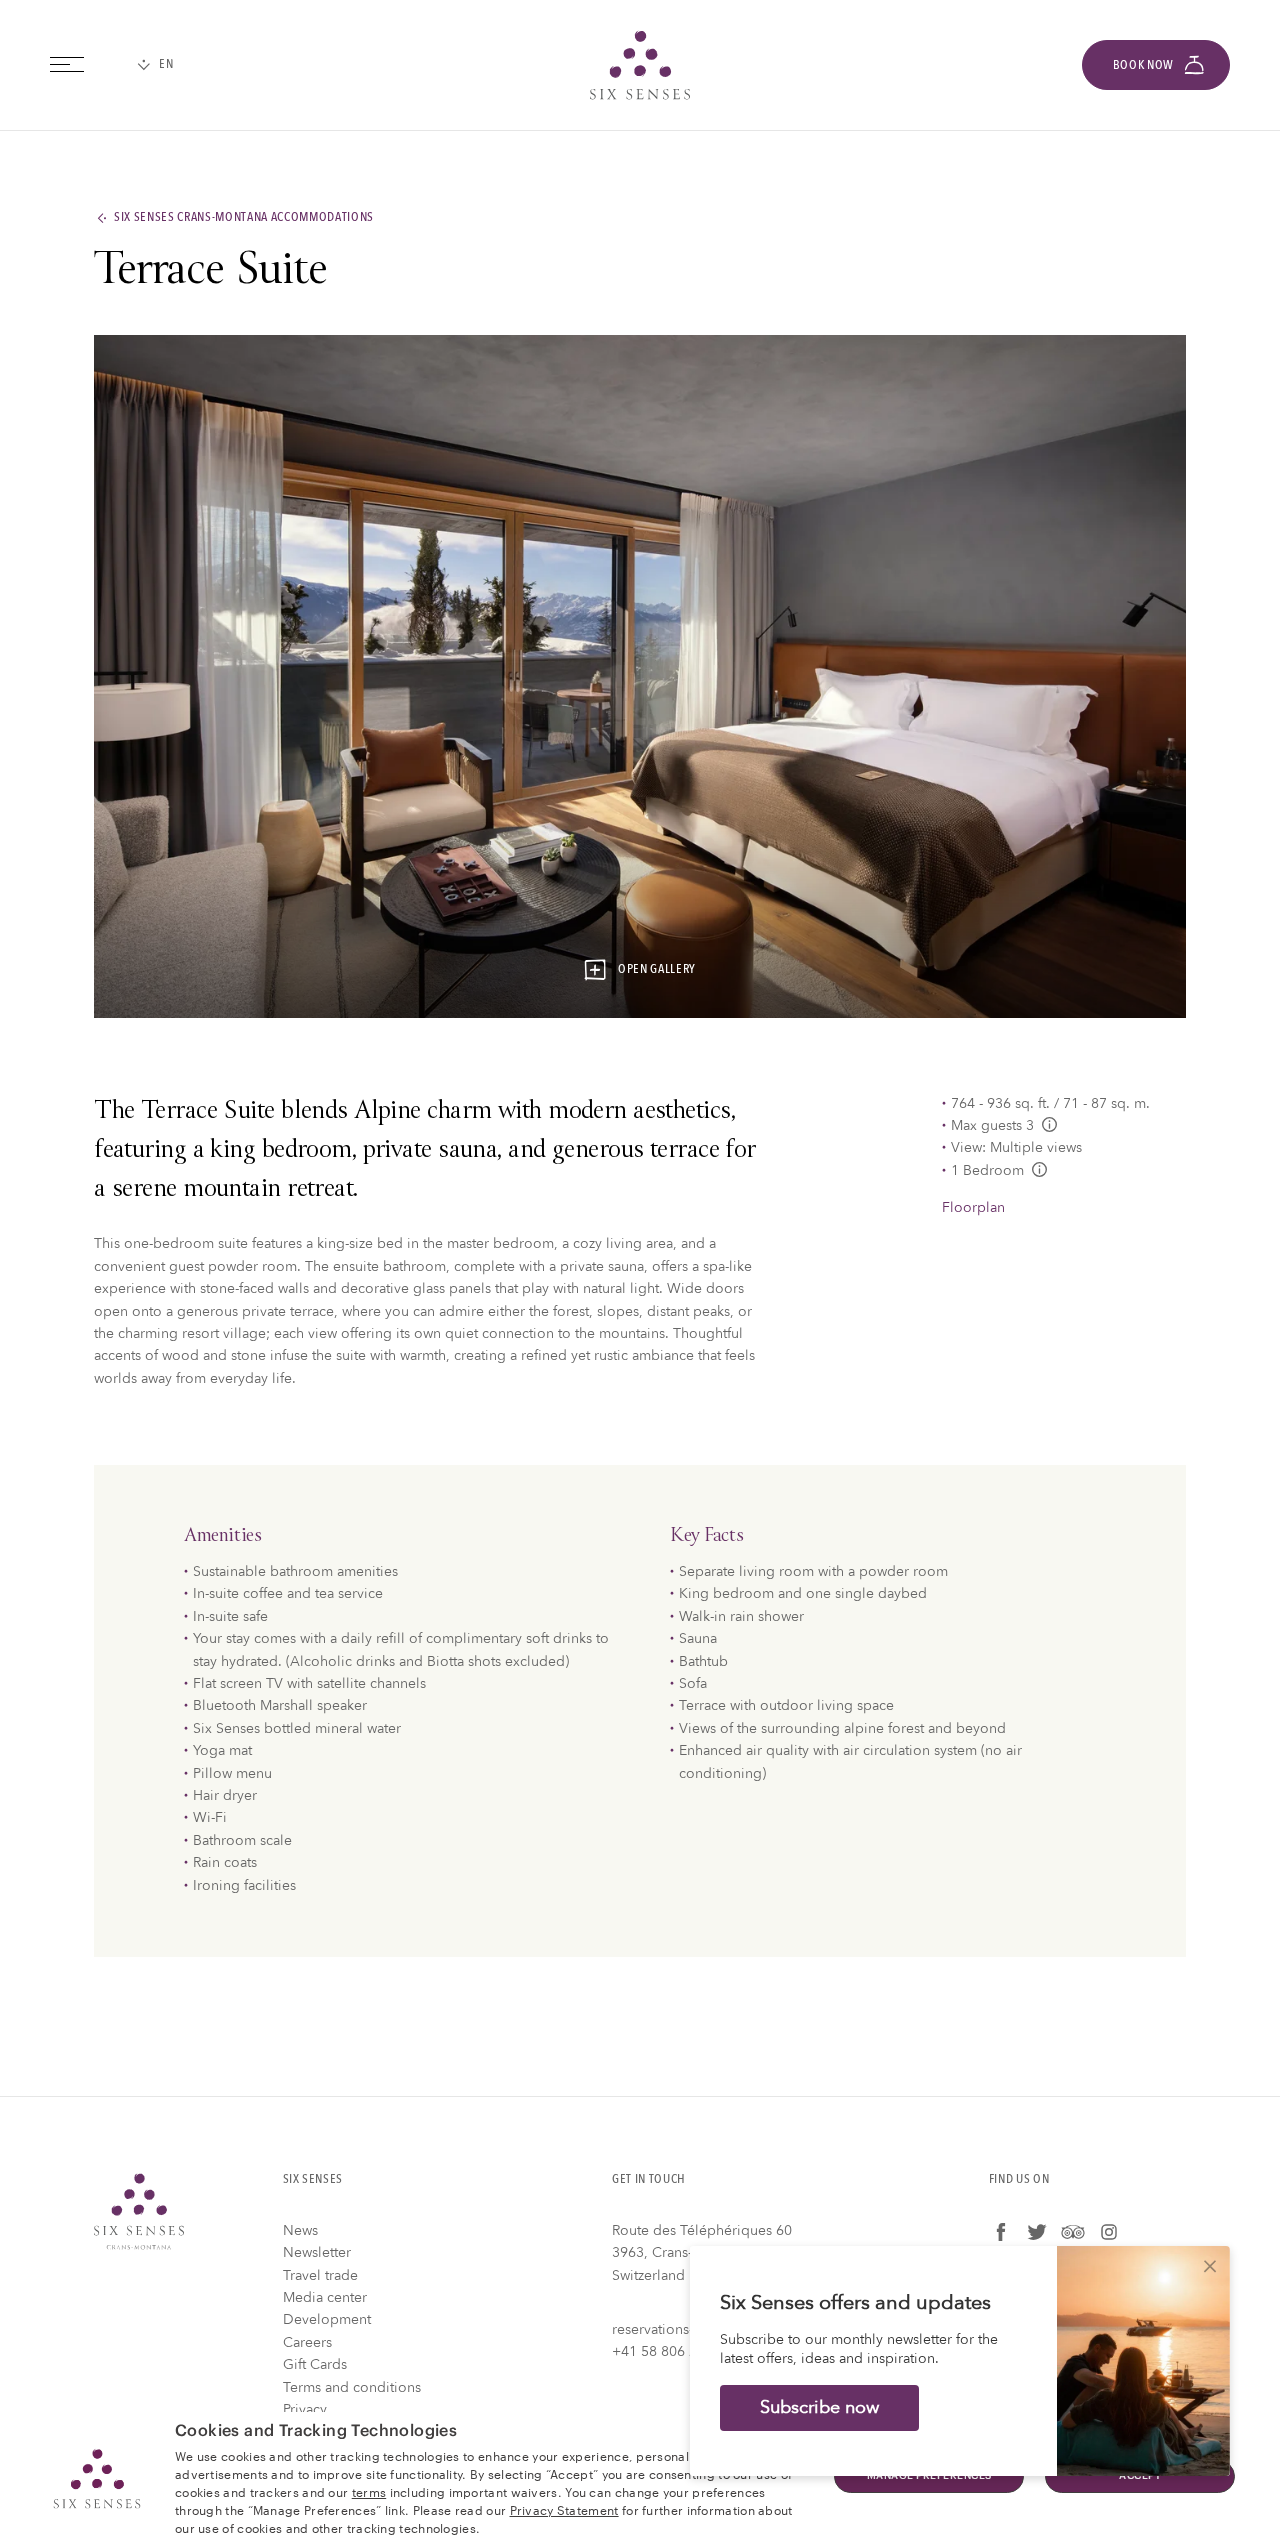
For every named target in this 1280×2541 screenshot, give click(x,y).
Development (327, 2319)
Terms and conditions (352, 2387)
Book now (1143, 65)
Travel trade (320, 2275)
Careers (307, 2342)
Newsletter (317, 2252)
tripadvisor (1073, 2232)
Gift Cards (315, 2364)
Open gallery (657, 970)
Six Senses (139, 2212)
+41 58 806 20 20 (668, 2351)
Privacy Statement (564, 2509)
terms (369, 2491)
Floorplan (973, 1207)
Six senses (640, 65)
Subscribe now (819, 2407)
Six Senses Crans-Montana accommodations (244, 218)
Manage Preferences (929, 2476)
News (300, 2230)
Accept (1140, 2476)
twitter (1037, 2232)
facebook (1001, 2232)
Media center (325, 2297)
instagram (1109, 2232)
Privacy (305, 2409)
